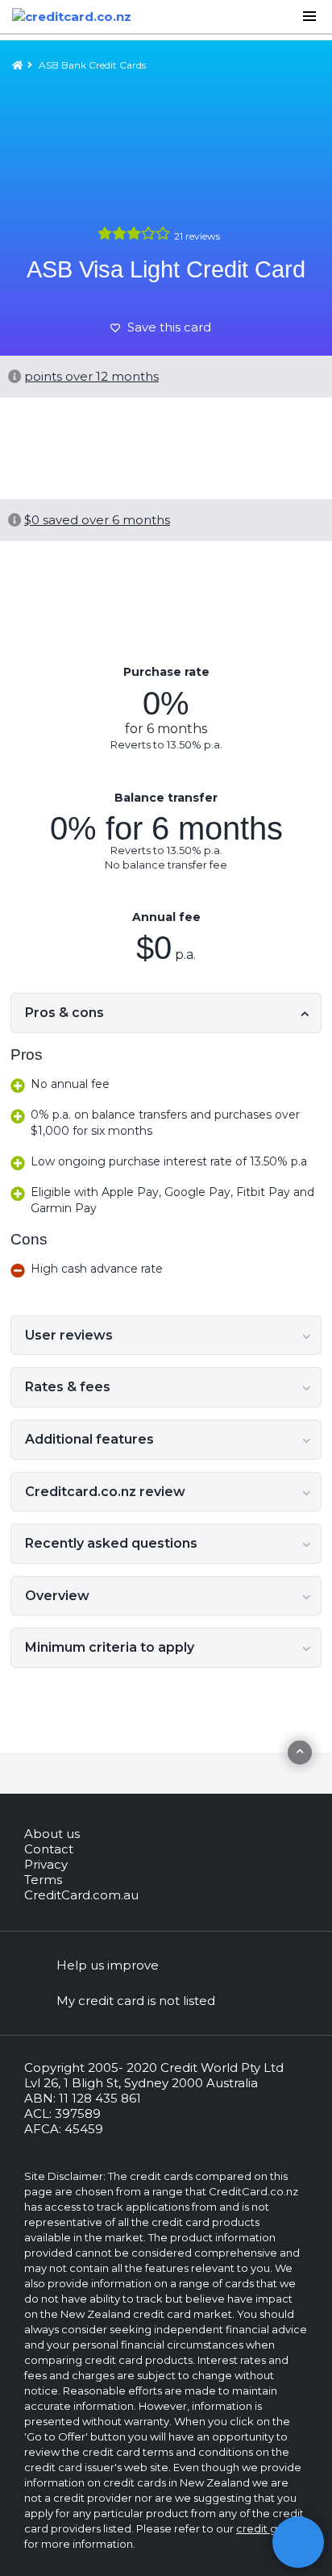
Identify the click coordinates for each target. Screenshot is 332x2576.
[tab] (166, 1013)
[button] (298, 2542)
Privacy (46, 1864)
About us (52, 1834)
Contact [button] (49, 1849)
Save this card (168, 327)
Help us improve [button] (108, 1965)
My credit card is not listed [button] (136, 2001)
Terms (43, 1880)
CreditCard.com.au (81, 1895)
